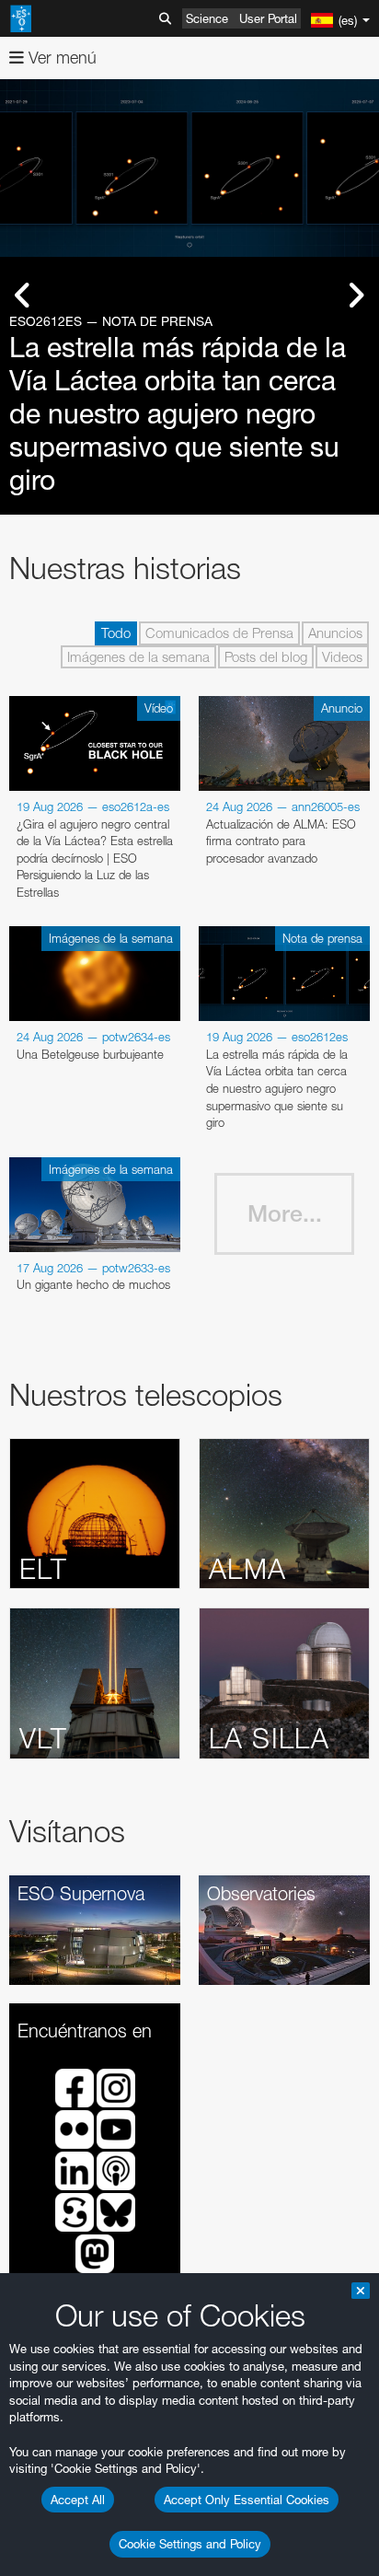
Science (207, 18)
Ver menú (60, 58)
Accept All (78, 2500)
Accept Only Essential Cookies (247, 2500)
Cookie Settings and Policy (190, 2544)
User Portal (268, 18)
